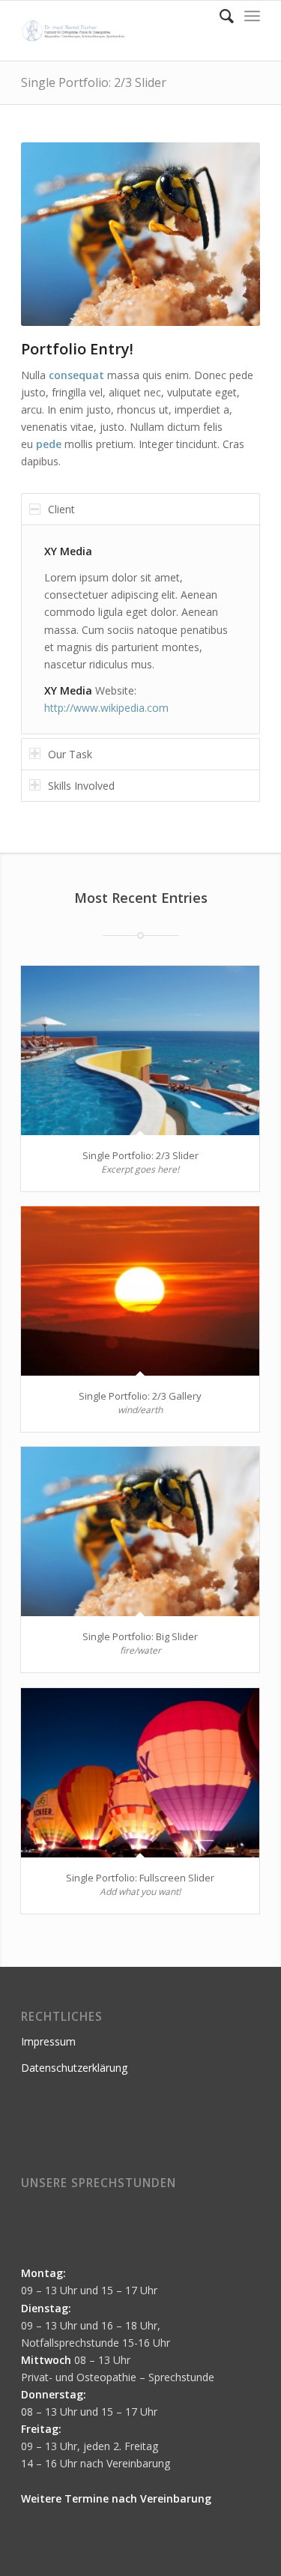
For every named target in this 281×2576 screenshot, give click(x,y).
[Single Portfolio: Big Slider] (140, 1532)
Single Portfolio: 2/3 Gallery (140, 1396)
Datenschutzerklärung (74, 2068)
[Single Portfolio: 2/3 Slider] (140, 1050)
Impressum (48, 2041)
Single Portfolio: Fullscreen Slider (140, 1878)
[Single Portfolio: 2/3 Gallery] (140, 1291)
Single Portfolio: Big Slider (140, 1636)
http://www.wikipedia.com (106, 708)
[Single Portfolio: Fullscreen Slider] (140, 1773)
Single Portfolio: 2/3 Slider (94, 82)
